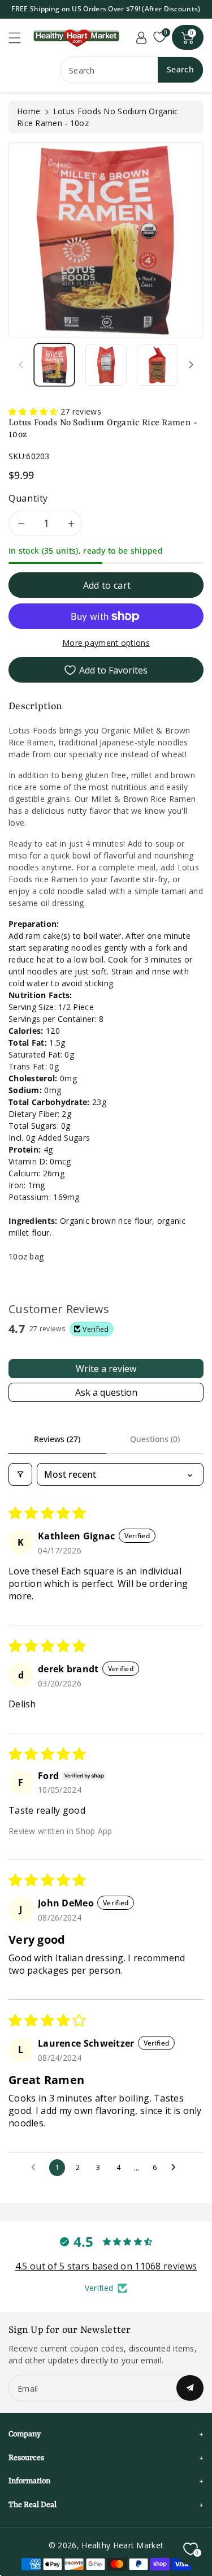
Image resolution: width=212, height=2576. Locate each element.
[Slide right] (191, 365)
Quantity (28, 498)
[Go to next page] (176, 2168)
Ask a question (106, 1392)
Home (29, 111)
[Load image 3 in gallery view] (157, 365)
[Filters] (20, 1474)
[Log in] (141, 37)
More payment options (106, 643)
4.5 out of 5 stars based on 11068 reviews (106, 2266)
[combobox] (132, 70)
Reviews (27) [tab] (57, 1439)
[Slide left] (21, 365)
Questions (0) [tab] (155, 1439)
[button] (20, 38)
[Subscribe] (190, 2388)
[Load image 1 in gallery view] (54, 365)
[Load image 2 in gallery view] (106, 365)
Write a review (106, 1369)
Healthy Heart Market (122, 2545)
